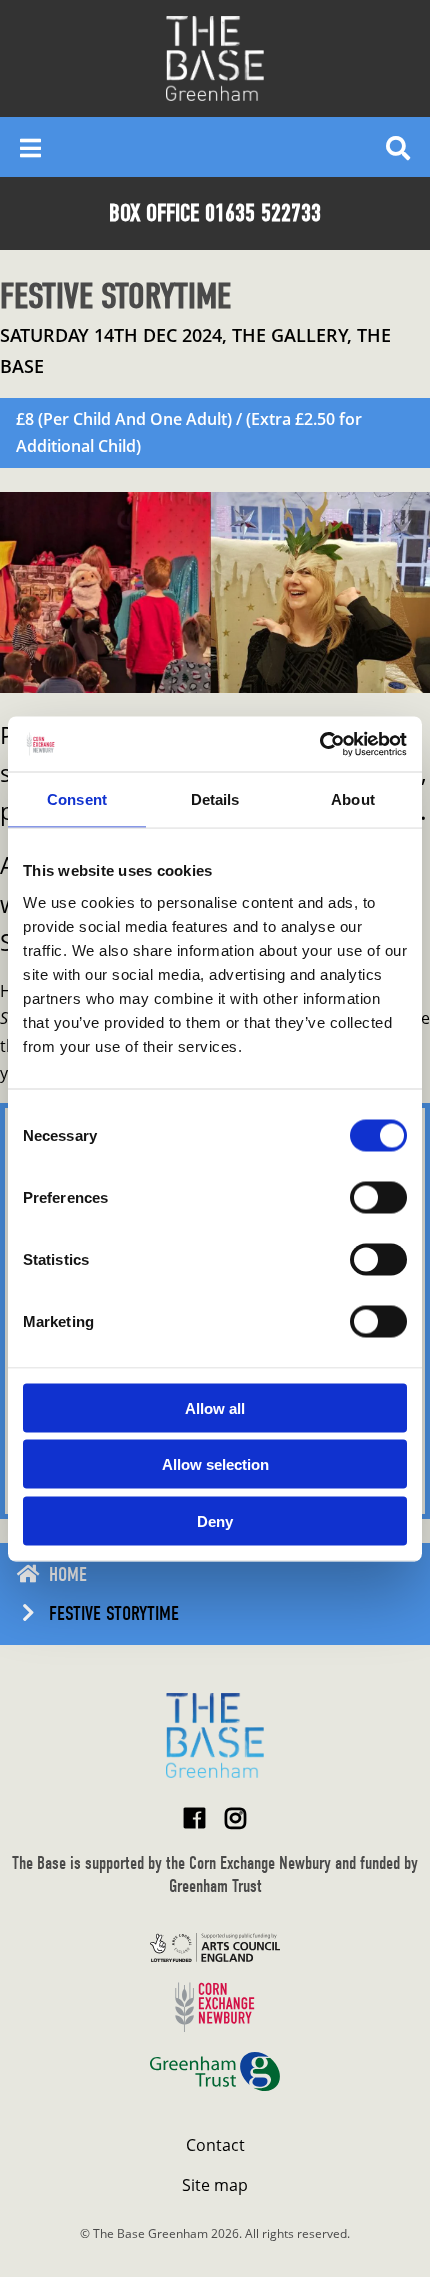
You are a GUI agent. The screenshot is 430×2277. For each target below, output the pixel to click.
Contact (215, 2145)
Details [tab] (215, 799)
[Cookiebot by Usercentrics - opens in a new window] (319, 744)
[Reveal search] (398, 147)
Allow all (215, 1407)
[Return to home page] (215, 1735)
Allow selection (215, 1464)
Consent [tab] (77, 799)
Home (68, 1574)
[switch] (378, 1197)
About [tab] (353, 799)
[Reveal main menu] (30, 147)
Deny (215, 1520)
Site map (215, 2185)
